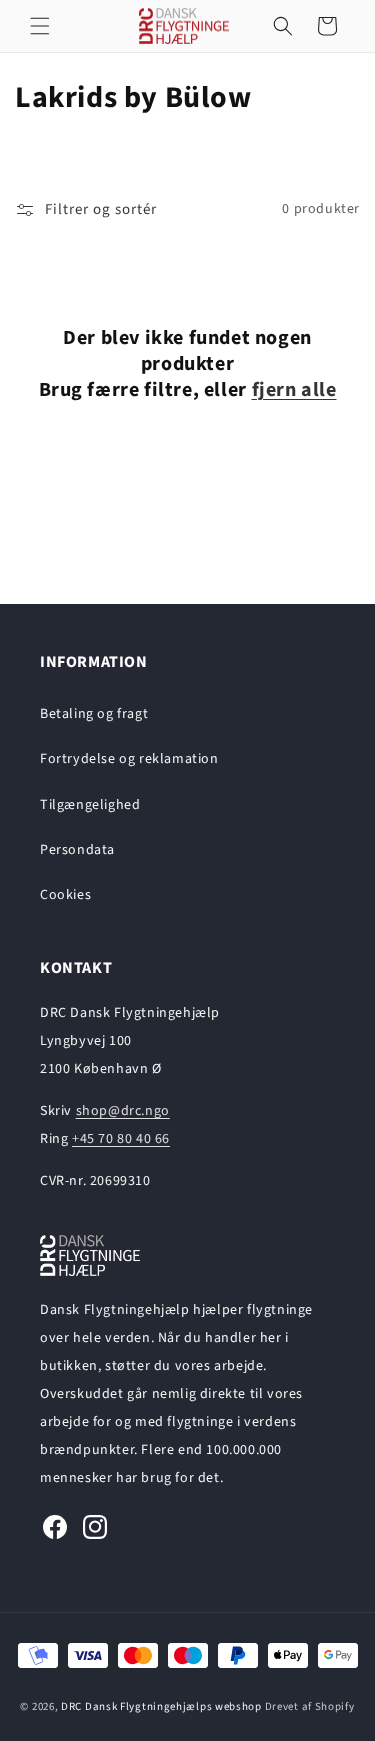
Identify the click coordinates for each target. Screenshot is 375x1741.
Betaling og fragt (94, 714)
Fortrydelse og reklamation (129, 759)
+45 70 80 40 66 (121, 1139)
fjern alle (294, 390)
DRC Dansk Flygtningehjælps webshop (161, 1706)
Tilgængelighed (90, 805)
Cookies (65, 895)
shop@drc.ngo (123, 1111)
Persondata (77, 850)
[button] (40, 26)
